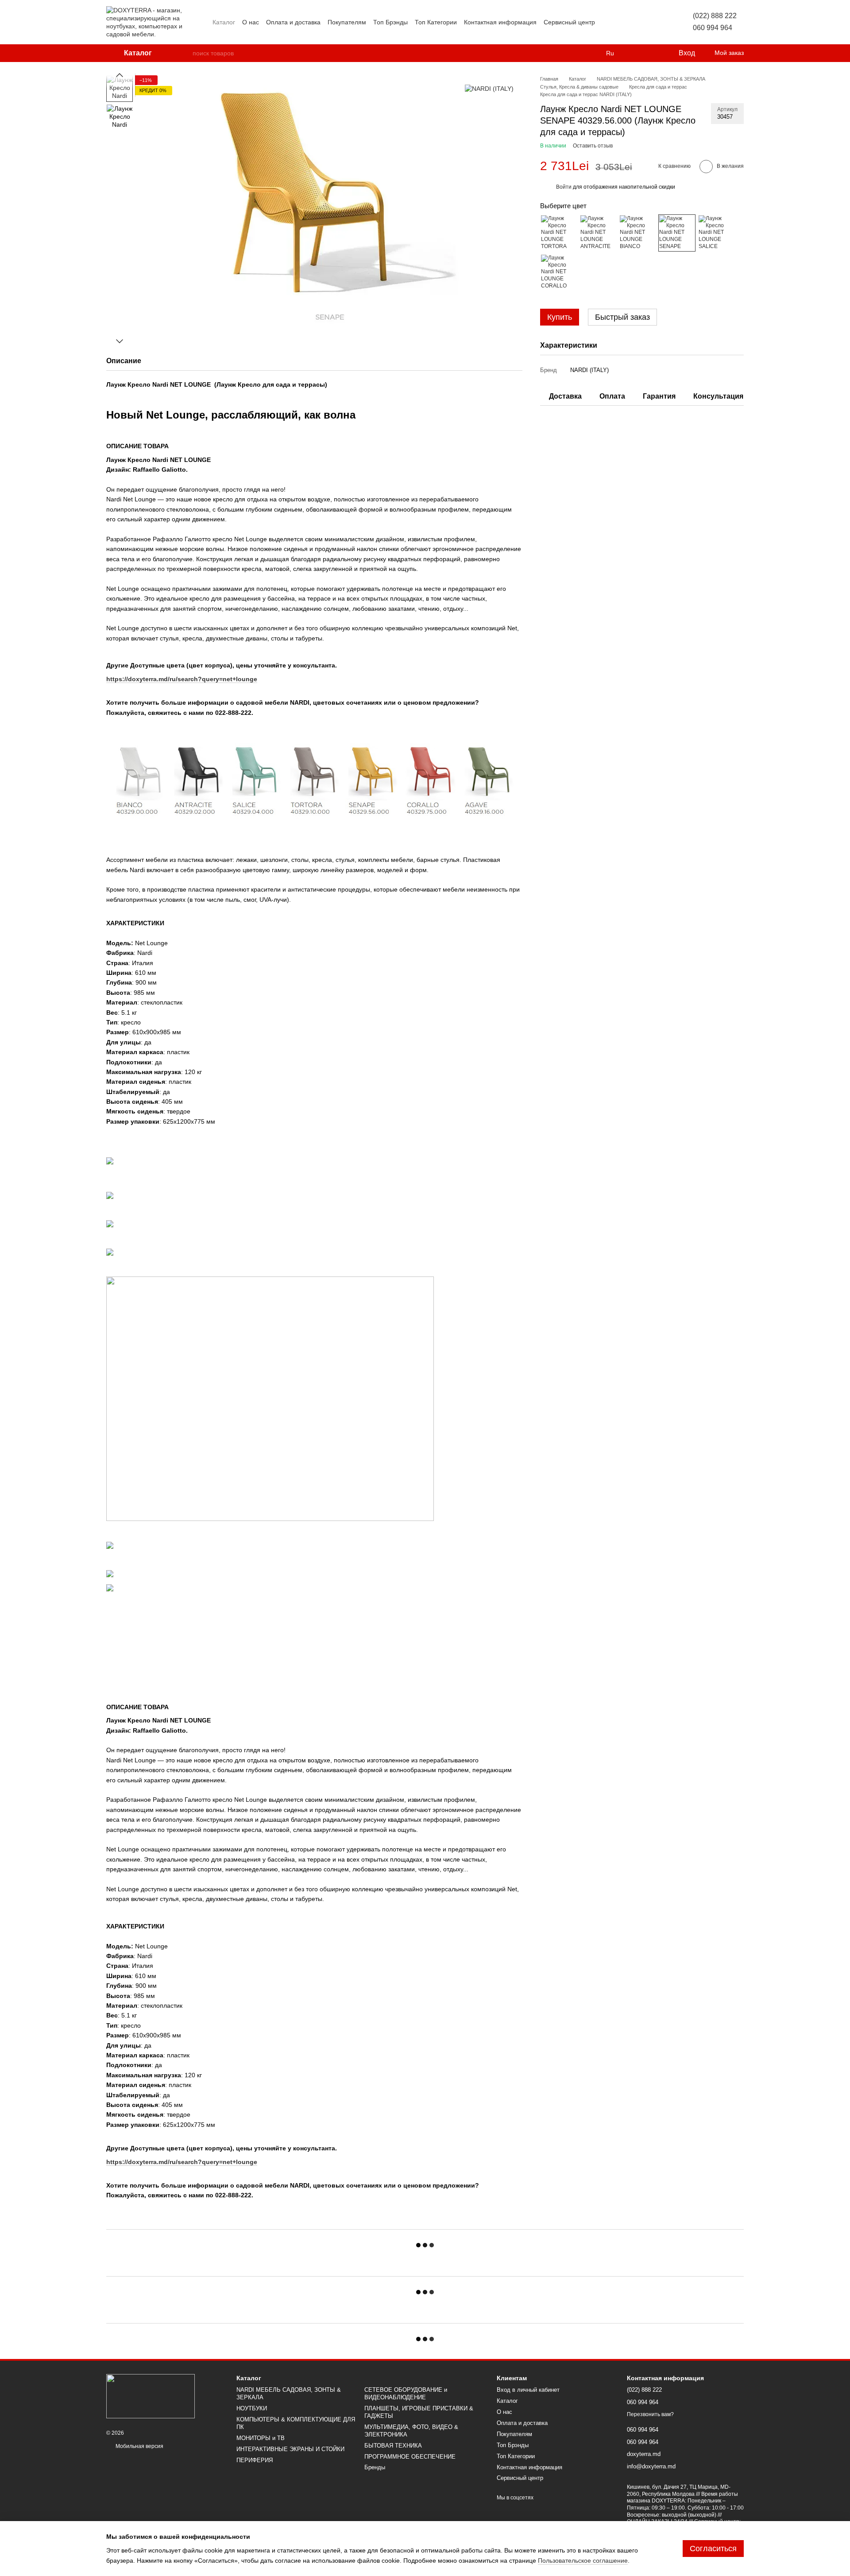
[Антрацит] (598, 233)
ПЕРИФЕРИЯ (255, 2460)
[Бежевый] (559, 233)
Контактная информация (500, 22)
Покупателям (347, 22)
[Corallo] (559, 272)
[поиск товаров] (185, 53)
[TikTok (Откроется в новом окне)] (618, 22)
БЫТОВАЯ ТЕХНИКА (393, 2446)
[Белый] (637, 233)
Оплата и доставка (293, 22)
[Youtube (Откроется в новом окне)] (639, 22)
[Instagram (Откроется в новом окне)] (607, 22)
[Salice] (716, 233)
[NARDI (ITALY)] (489, 88)
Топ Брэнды (390, 22)
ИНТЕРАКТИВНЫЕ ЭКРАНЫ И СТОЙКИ (290, 2449)
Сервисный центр (569, 22)
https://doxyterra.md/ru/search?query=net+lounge (182, 2162)
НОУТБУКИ (252, 2408)
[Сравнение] (635, 53)
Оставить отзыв (593, 146)
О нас (251, 22)
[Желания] (653, 53)
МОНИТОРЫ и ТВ (261, 2438)
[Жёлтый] (677, 233)
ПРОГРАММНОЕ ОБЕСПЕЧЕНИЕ (410, 2457)
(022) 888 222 (715, 16)
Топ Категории (436, 22)
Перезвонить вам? (650, 2414)
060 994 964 (713, 28)
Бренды (375, 2467)
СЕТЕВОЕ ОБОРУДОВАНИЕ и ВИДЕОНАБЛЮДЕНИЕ (406, 2394)
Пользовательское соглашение (583, 2560)
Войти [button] (564, 187)
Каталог (224, 22)
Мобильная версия (139, 2446)
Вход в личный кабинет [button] (528, 2390)
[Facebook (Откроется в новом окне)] (629, 22)
